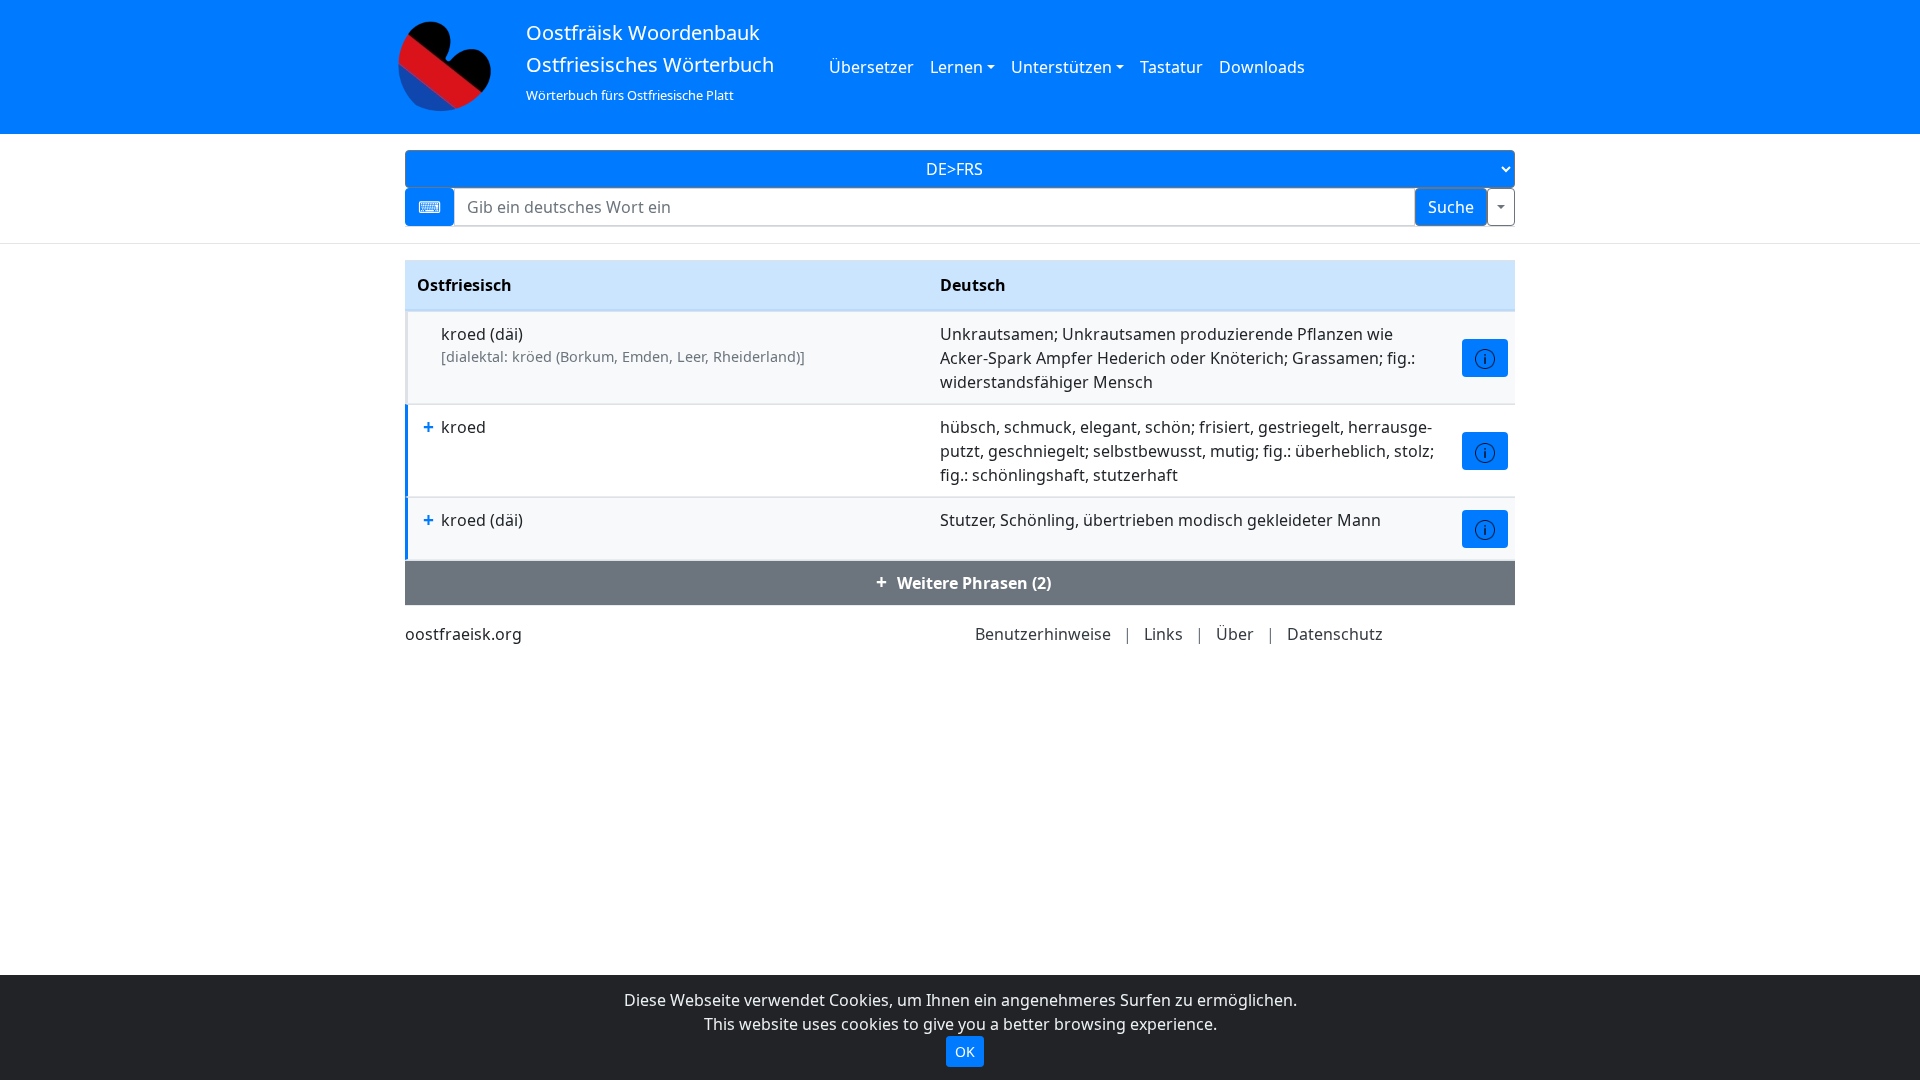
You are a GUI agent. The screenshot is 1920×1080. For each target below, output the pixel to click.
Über (1235, 634)
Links (1163, 634)
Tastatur (1171, 67)
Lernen (956, 67)
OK (965, 1051)
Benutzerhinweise (1043, 634)
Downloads (1262, 67)
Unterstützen (1061, 67)
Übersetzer (871, 67)
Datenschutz (1335, 634)
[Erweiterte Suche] (1501, 207)
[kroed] (1485, 358)
